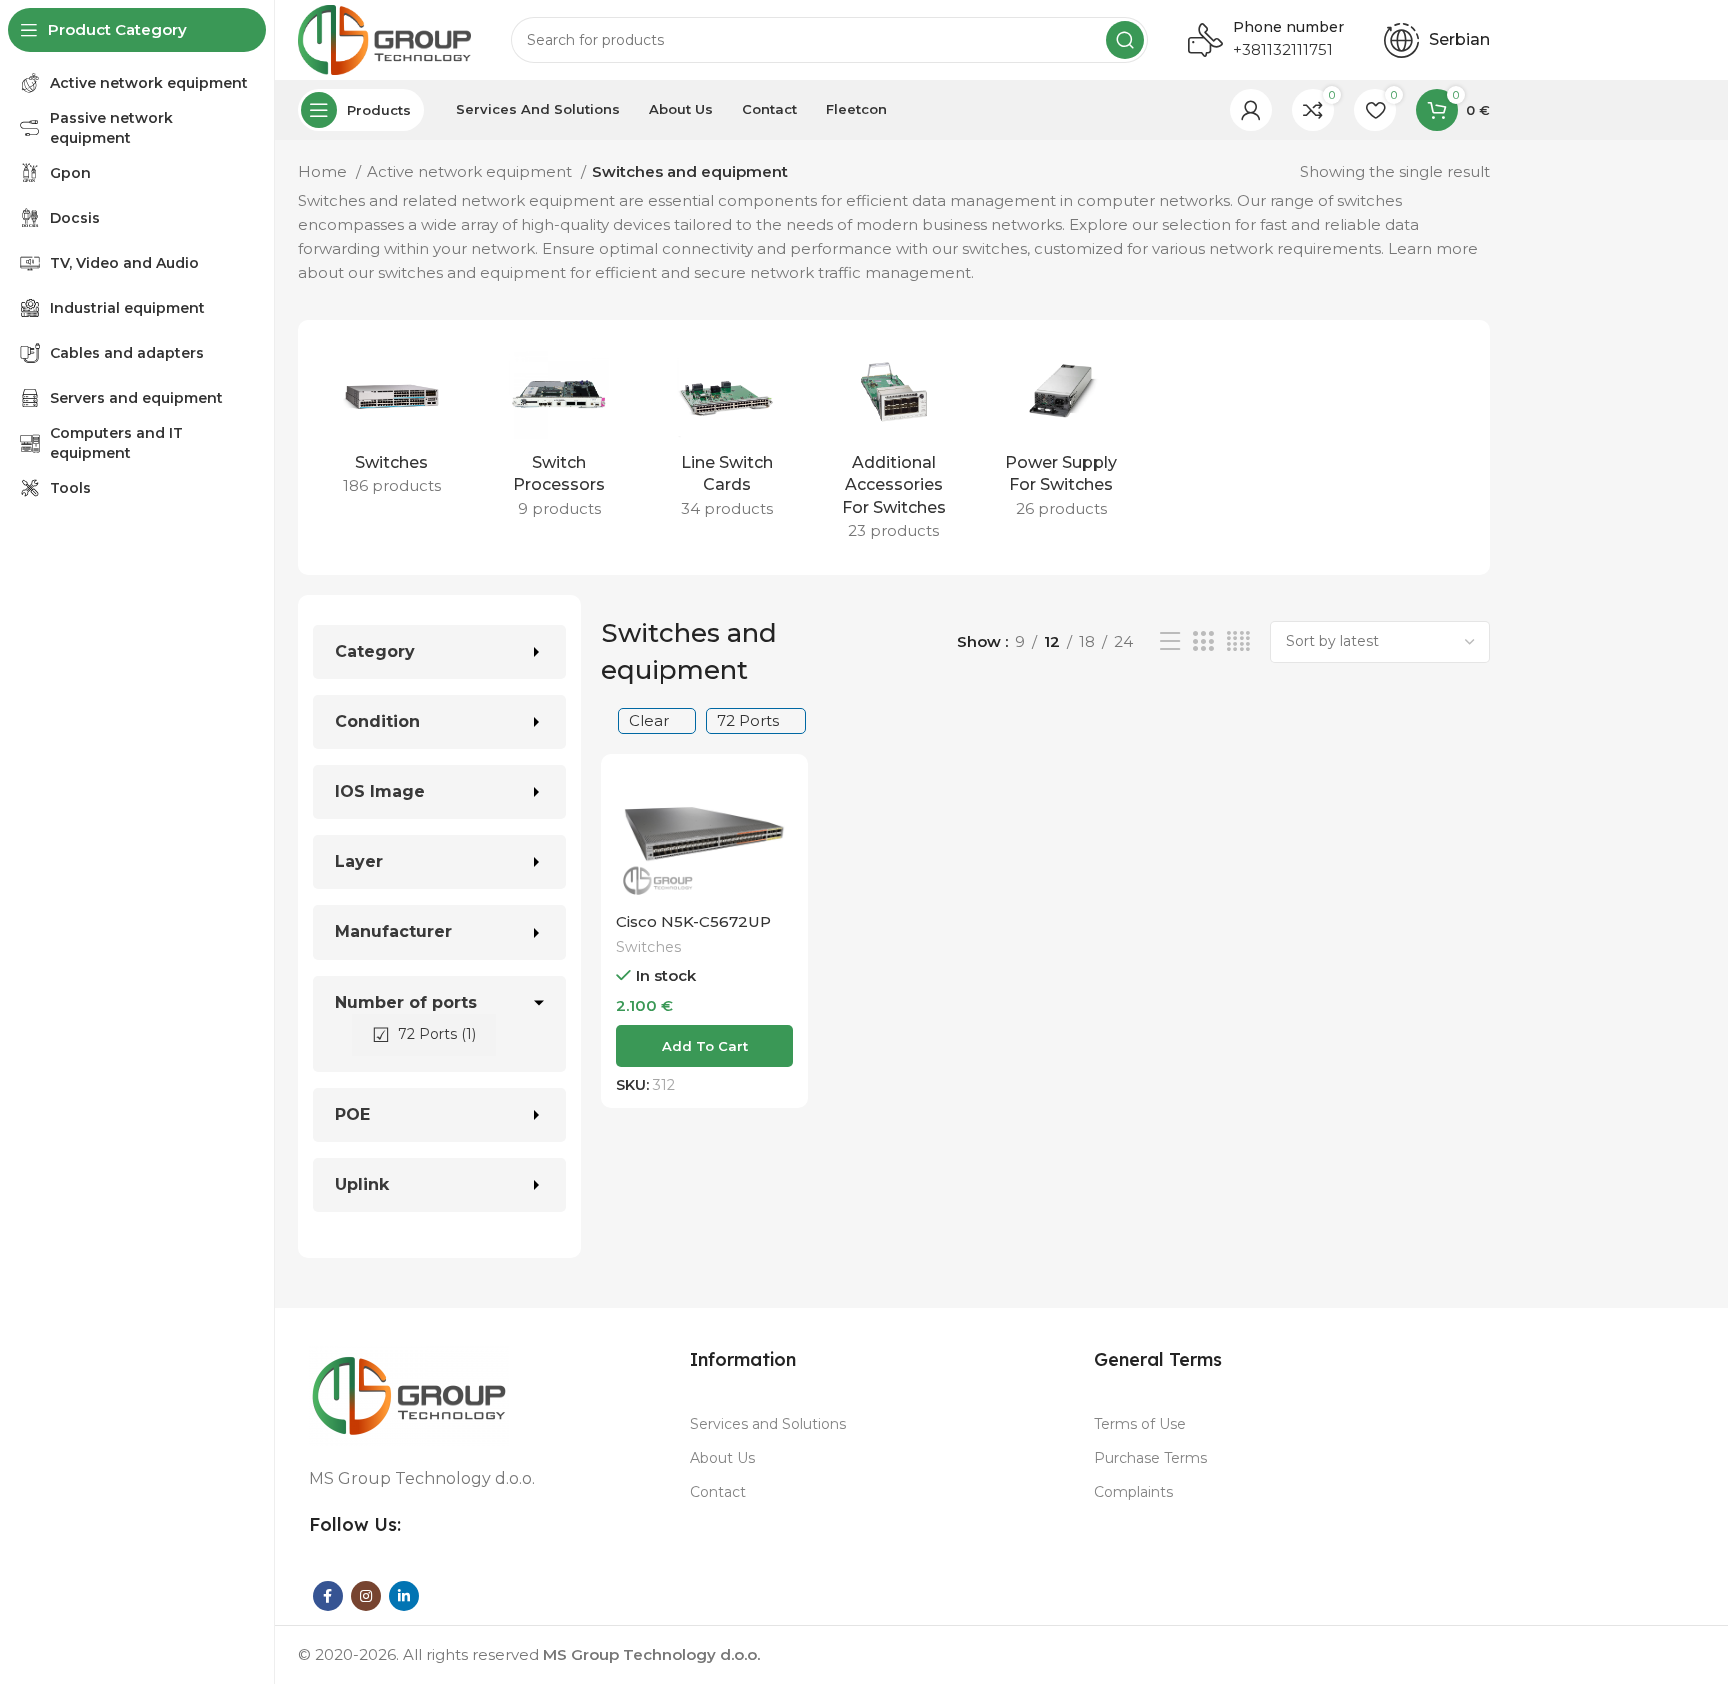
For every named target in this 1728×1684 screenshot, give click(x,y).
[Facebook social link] (328, 1596)
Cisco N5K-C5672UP (693, 921)
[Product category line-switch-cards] (726, 436)
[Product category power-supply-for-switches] (1061, 436)
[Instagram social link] (366, 1596)
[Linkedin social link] (404, 1596)
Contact (718, 1492)
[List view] (1170, 641)
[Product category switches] (391, 425)
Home (324, 171)
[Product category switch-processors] (558, 436)
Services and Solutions (768, 1424)
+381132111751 (1283, 49)
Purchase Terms (1150, 1458)
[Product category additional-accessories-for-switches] (893, 447)
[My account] (1251, 110)
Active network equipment (471, 171)
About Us (722, 1458)
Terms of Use (1140, 1424)
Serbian (1459, 39)
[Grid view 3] (1203, 641)
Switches (648, 947)
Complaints (1133, 1492)
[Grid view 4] (1238, 641)
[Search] (1125, 40)
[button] (704, 1046)
